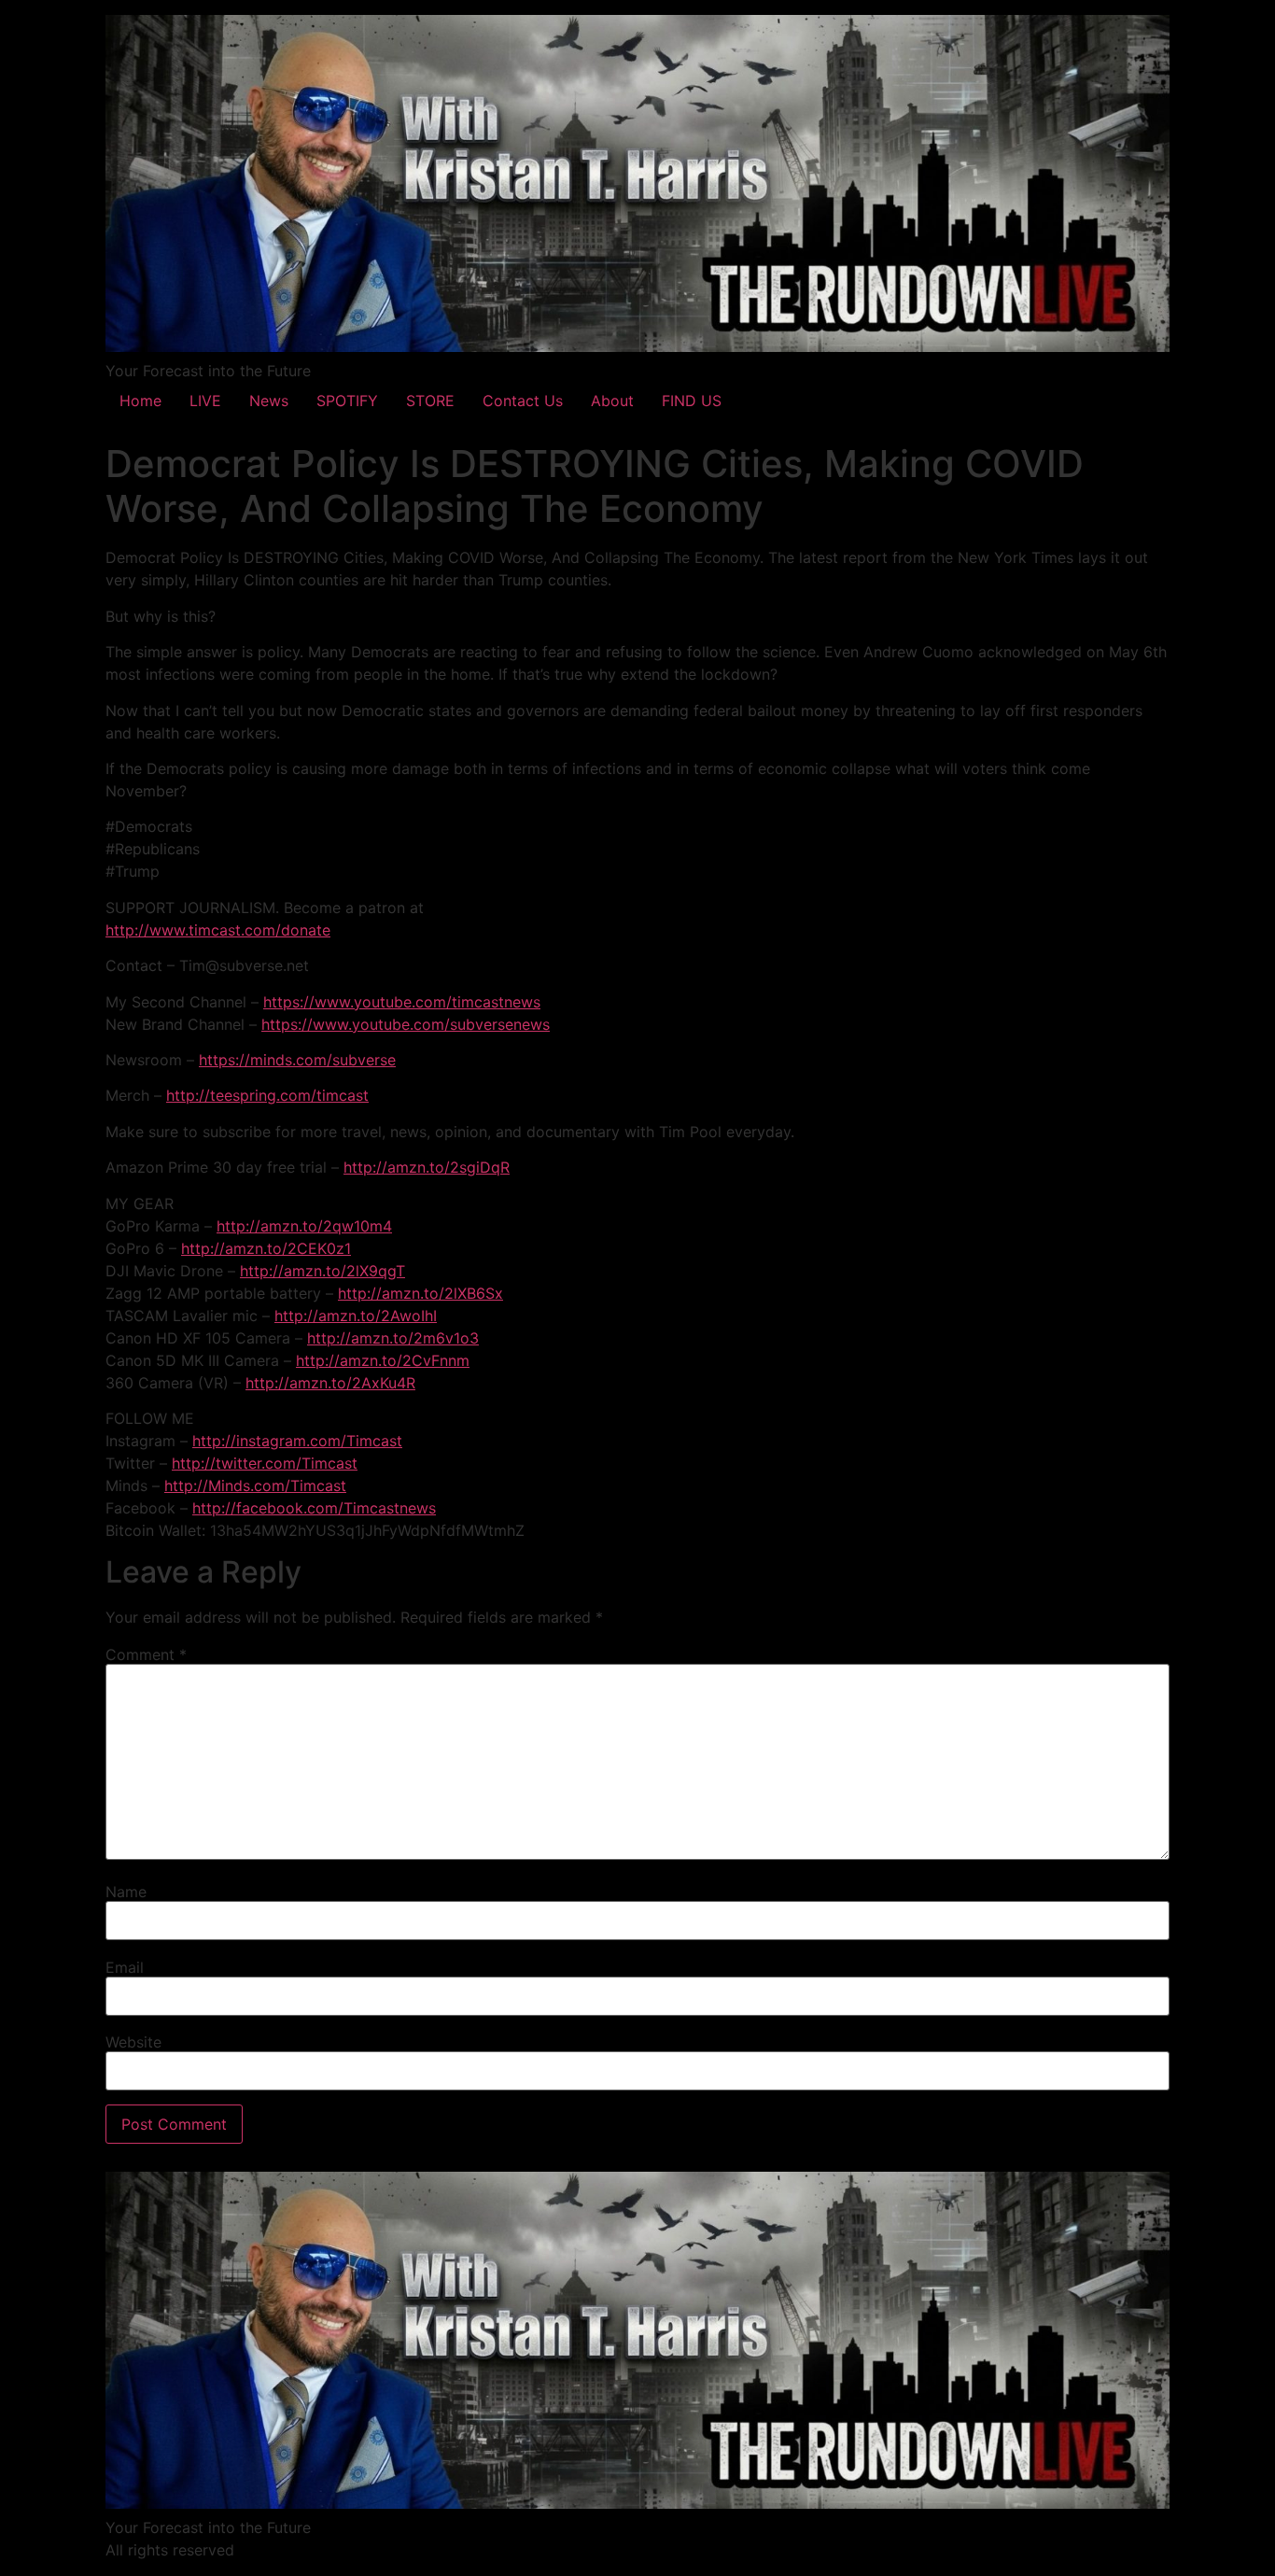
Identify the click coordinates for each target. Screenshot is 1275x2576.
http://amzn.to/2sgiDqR (427, 1167)
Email (125, 1967)
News (269, 401)
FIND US (692, 401)
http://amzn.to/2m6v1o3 (393, 1338)
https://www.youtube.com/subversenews (406, 1024)
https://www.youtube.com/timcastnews (402, 1002)
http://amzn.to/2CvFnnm (383, 1360)
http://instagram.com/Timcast (297, 1441)
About (612, 401)
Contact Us (523, 401)
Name (126, 1892)
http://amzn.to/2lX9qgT (322, 1271)
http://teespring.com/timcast (267, 1095)
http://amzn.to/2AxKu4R (330, 1383)
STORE (430, 401)
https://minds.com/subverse (297, 1060)
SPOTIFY (347, 401)
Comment (146, 1654)
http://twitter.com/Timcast (265, 1463)
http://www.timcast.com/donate (218, 930)
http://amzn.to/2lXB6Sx (420, 1293)
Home (140, 401)
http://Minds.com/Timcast (255, 1485)
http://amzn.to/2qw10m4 (304, 1226)
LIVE (205, 401)
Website (133, 2042)
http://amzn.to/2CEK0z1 (266, 1248)
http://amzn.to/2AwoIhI (356, 1316)
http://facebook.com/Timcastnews (314, 1508)
